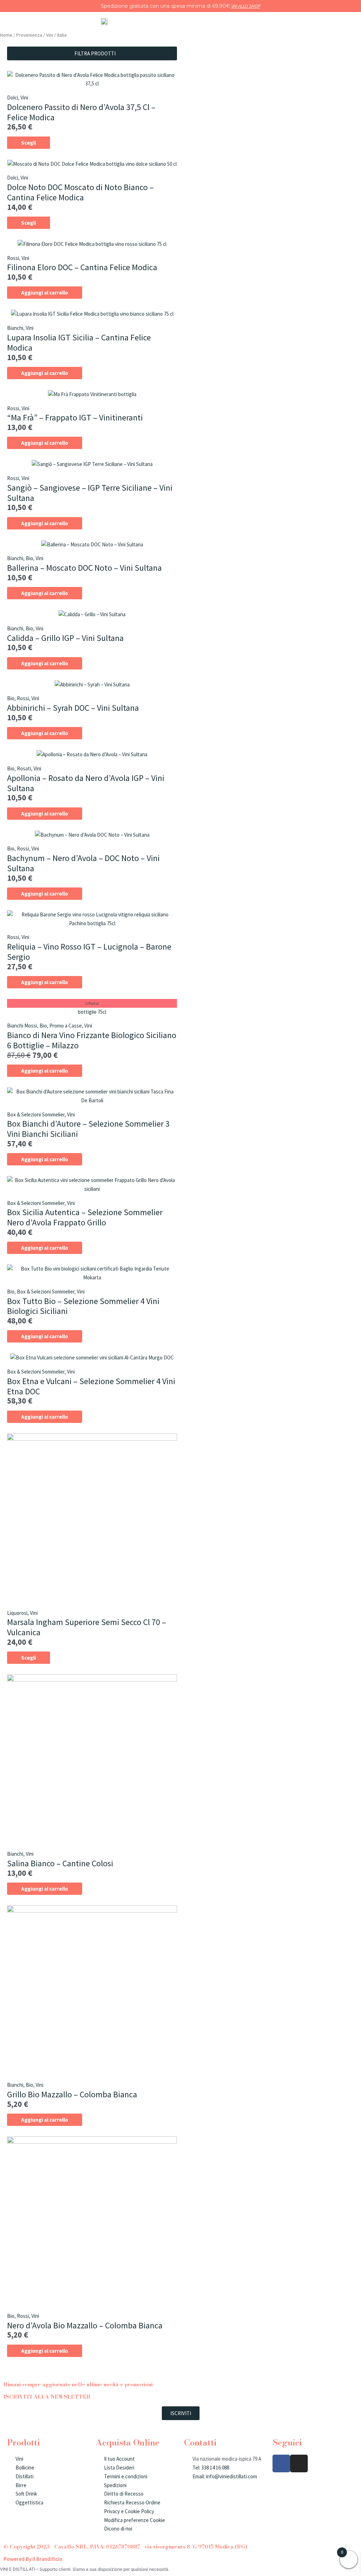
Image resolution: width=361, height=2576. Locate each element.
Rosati (24, 768)
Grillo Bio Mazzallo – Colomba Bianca (72, 2094)
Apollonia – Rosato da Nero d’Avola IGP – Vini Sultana (86, 783)
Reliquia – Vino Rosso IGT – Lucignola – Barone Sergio (89, 952)
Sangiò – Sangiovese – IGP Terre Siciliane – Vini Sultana (90, 493)
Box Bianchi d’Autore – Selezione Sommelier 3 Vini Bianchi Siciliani (88, 1129)
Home (6, 35)
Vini (50, 35)
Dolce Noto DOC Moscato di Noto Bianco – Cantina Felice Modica (80, 192)
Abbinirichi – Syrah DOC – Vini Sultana (73, 708)
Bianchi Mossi (22, 1026)
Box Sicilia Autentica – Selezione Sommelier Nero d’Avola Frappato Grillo (85, 1217)
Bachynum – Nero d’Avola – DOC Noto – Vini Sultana (83, 863)
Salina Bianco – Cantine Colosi (60, 1863)
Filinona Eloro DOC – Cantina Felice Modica (82, 267)
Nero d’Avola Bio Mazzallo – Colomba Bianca (85, 2325)
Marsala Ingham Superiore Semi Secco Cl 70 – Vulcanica (87, 1627)
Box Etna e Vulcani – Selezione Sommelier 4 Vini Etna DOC (91, 1386)
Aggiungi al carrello (45, 293)
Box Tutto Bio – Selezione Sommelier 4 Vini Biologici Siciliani (83, 1306)
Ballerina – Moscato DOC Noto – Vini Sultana (84, 568)
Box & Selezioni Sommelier (36, 1114)
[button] (92, 53)
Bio (29, 558)
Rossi (13, 258)
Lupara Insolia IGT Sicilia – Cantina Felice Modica (79, 343)
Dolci (13, 98)
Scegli (29, 143)
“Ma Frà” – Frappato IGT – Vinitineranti (75, 417)
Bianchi (15, 328)
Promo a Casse (66, 1026)
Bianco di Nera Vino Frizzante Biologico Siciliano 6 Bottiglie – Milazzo (92, 1040)
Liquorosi (17, 1613)
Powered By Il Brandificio (33, 2559)
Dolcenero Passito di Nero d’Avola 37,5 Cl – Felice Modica (81, 112)
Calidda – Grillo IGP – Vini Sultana (65, 638)
